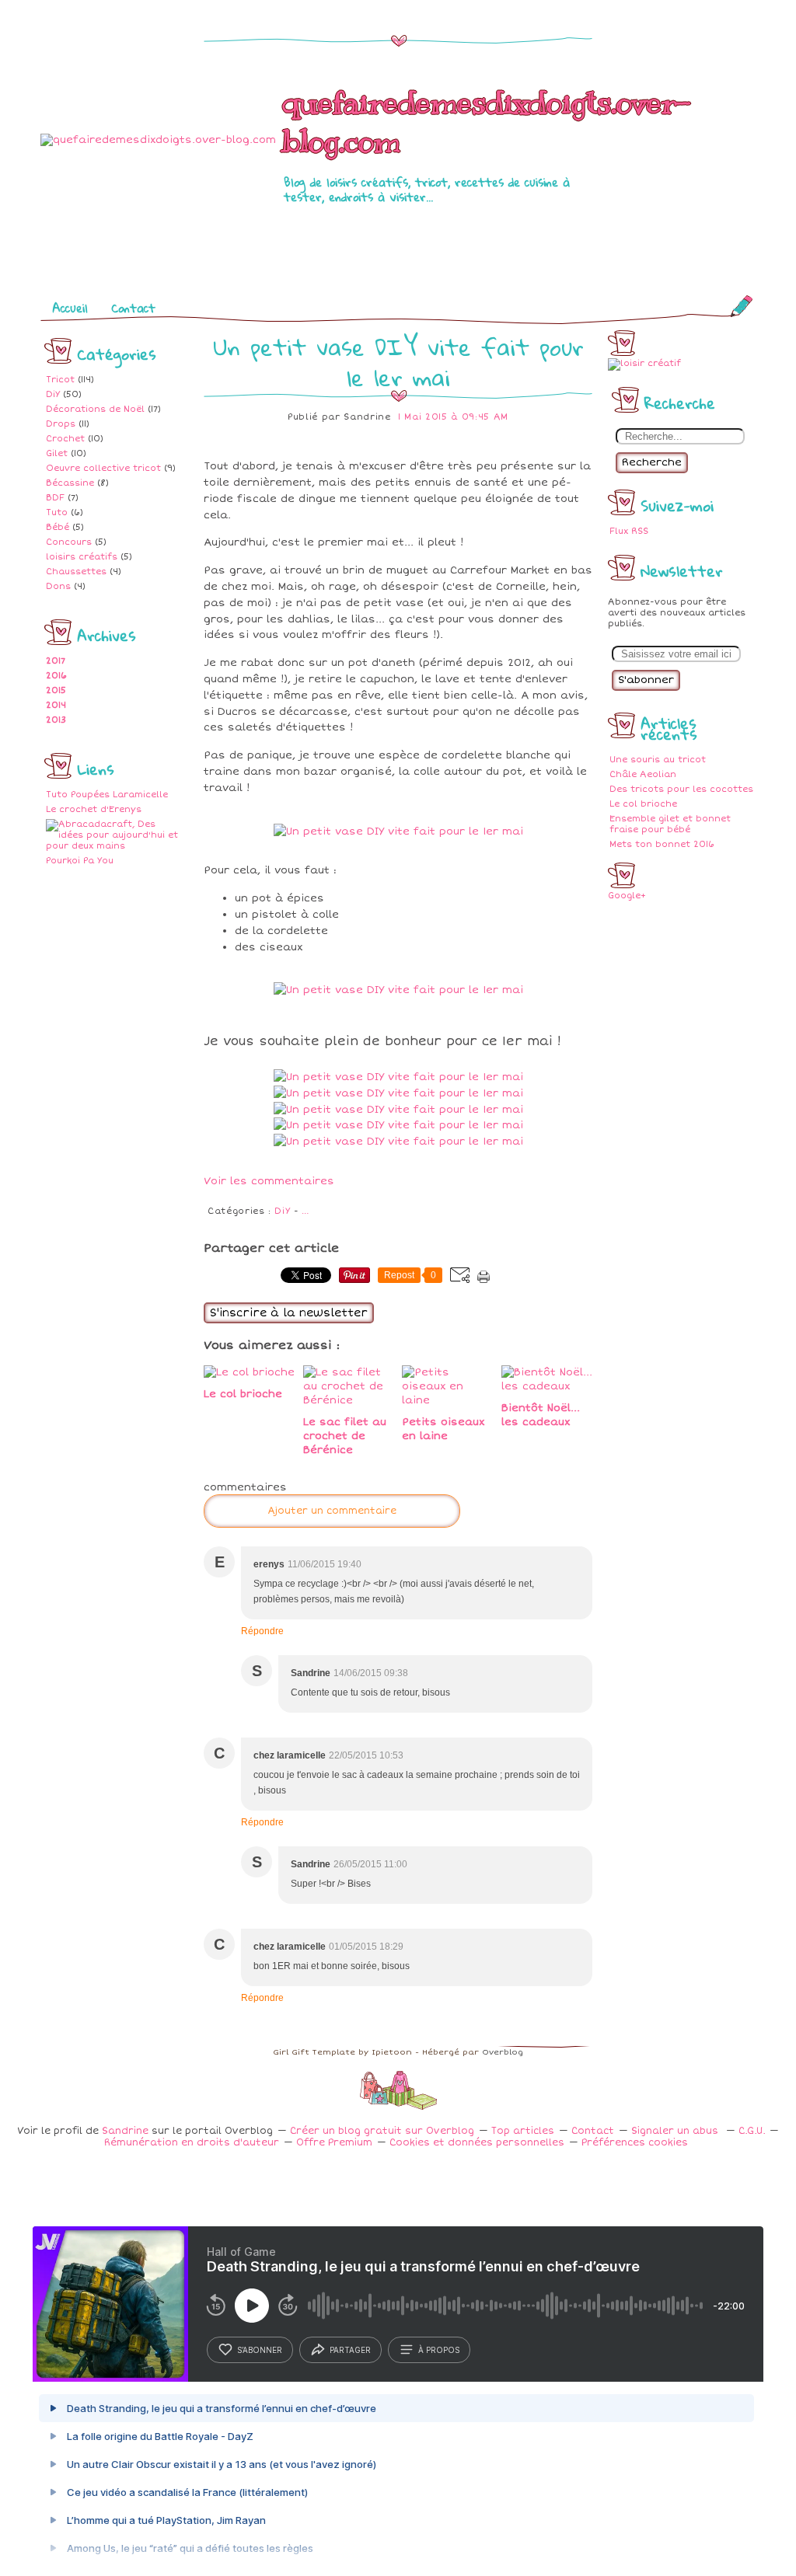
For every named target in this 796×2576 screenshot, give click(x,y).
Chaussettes (76, 572)
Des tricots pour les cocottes (681, 789)
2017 (56, 661)
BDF (55, 498)
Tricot (60, 380)
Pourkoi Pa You (80, 861)
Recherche (652, 462)
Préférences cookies (635, 2143)
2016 (56, 676)
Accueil (70, 308)
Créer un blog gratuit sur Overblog (382, 2131)
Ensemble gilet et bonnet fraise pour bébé (670, 824)
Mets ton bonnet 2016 (662, 844)
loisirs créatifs (82, 557)
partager (350, 2350)
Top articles (523, 2131)
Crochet (65, 439)
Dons (58, 586)
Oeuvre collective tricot (103, 468)
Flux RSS (629, 531)
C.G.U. (752, 2131)
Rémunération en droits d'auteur (192, 2143)
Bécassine (70, 483)
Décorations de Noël (95, 409)
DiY (53, 394)
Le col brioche (643, 804)
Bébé (58, 527)
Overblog (503, 2052)
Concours (69, 542)
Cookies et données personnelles (477, 2143)
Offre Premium (334, 2143)
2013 (56, 720)
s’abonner (260, 2350)
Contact (133, 308)
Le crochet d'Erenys (94, 809)
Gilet (57, 453)
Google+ (627, 896)
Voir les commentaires (269, 1181)
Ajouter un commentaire (332, 1511)
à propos (439, 2350)
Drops (61, 424)
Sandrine (125, 2131)
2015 (56, 690)
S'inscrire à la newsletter (289, 1313)
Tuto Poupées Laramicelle (107, 795)
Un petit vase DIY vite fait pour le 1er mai (398, 362)
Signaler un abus (676, 2131)
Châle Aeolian (643, 774)
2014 (56, 705)
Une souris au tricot (658, 760)
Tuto (57, 512)
